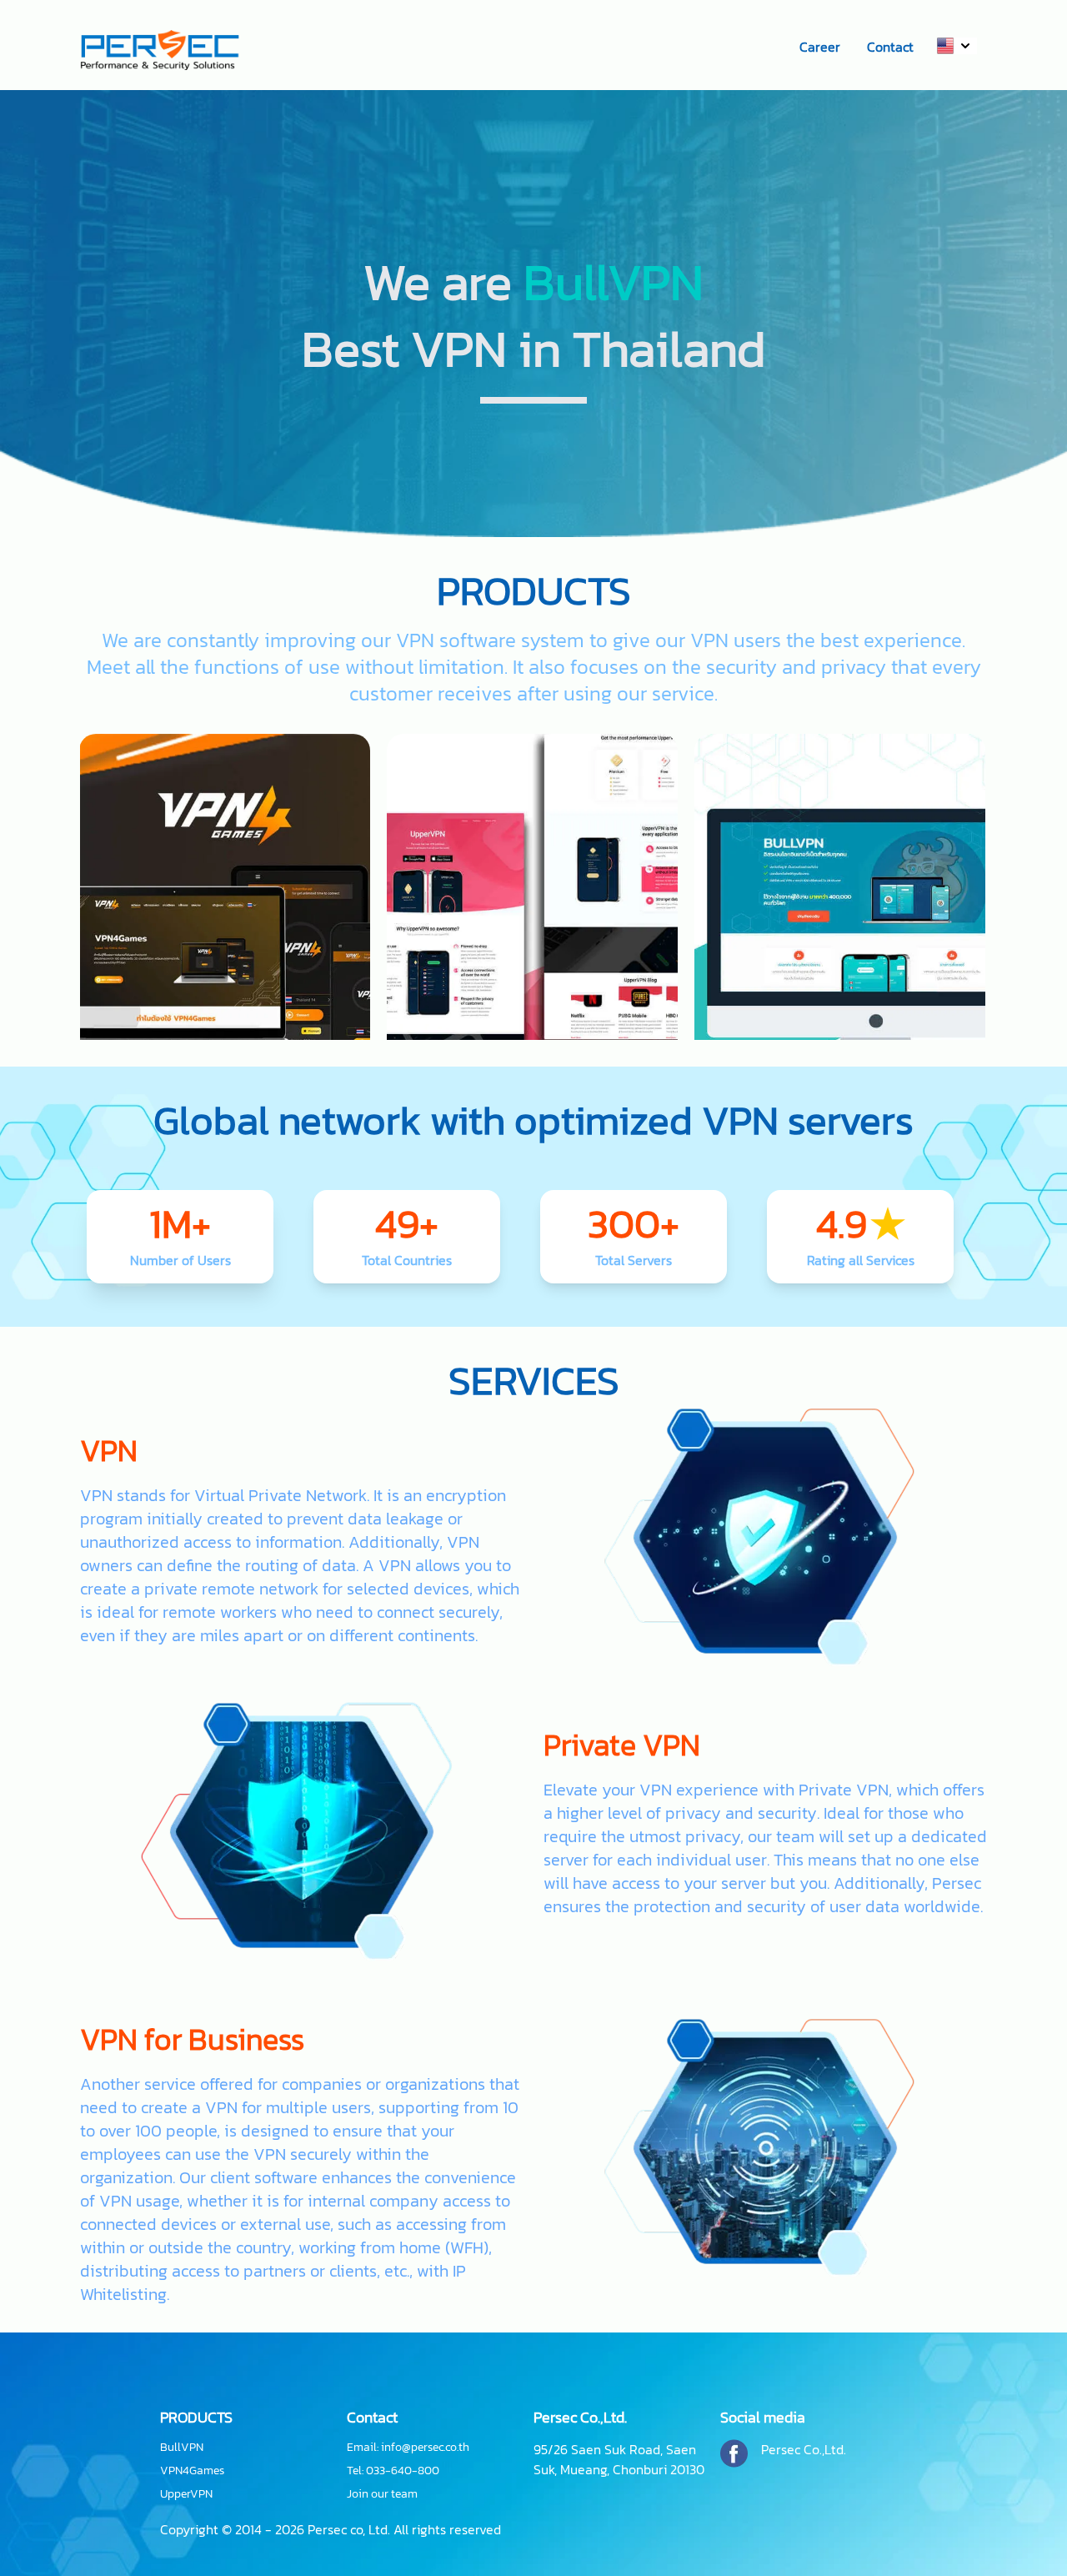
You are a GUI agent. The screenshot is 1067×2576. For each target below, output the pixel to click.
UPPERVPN (225, 1144)
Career (820, 47)
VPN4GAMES (840, 1144)
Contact (890, 47)
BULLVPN (533, 1144)
